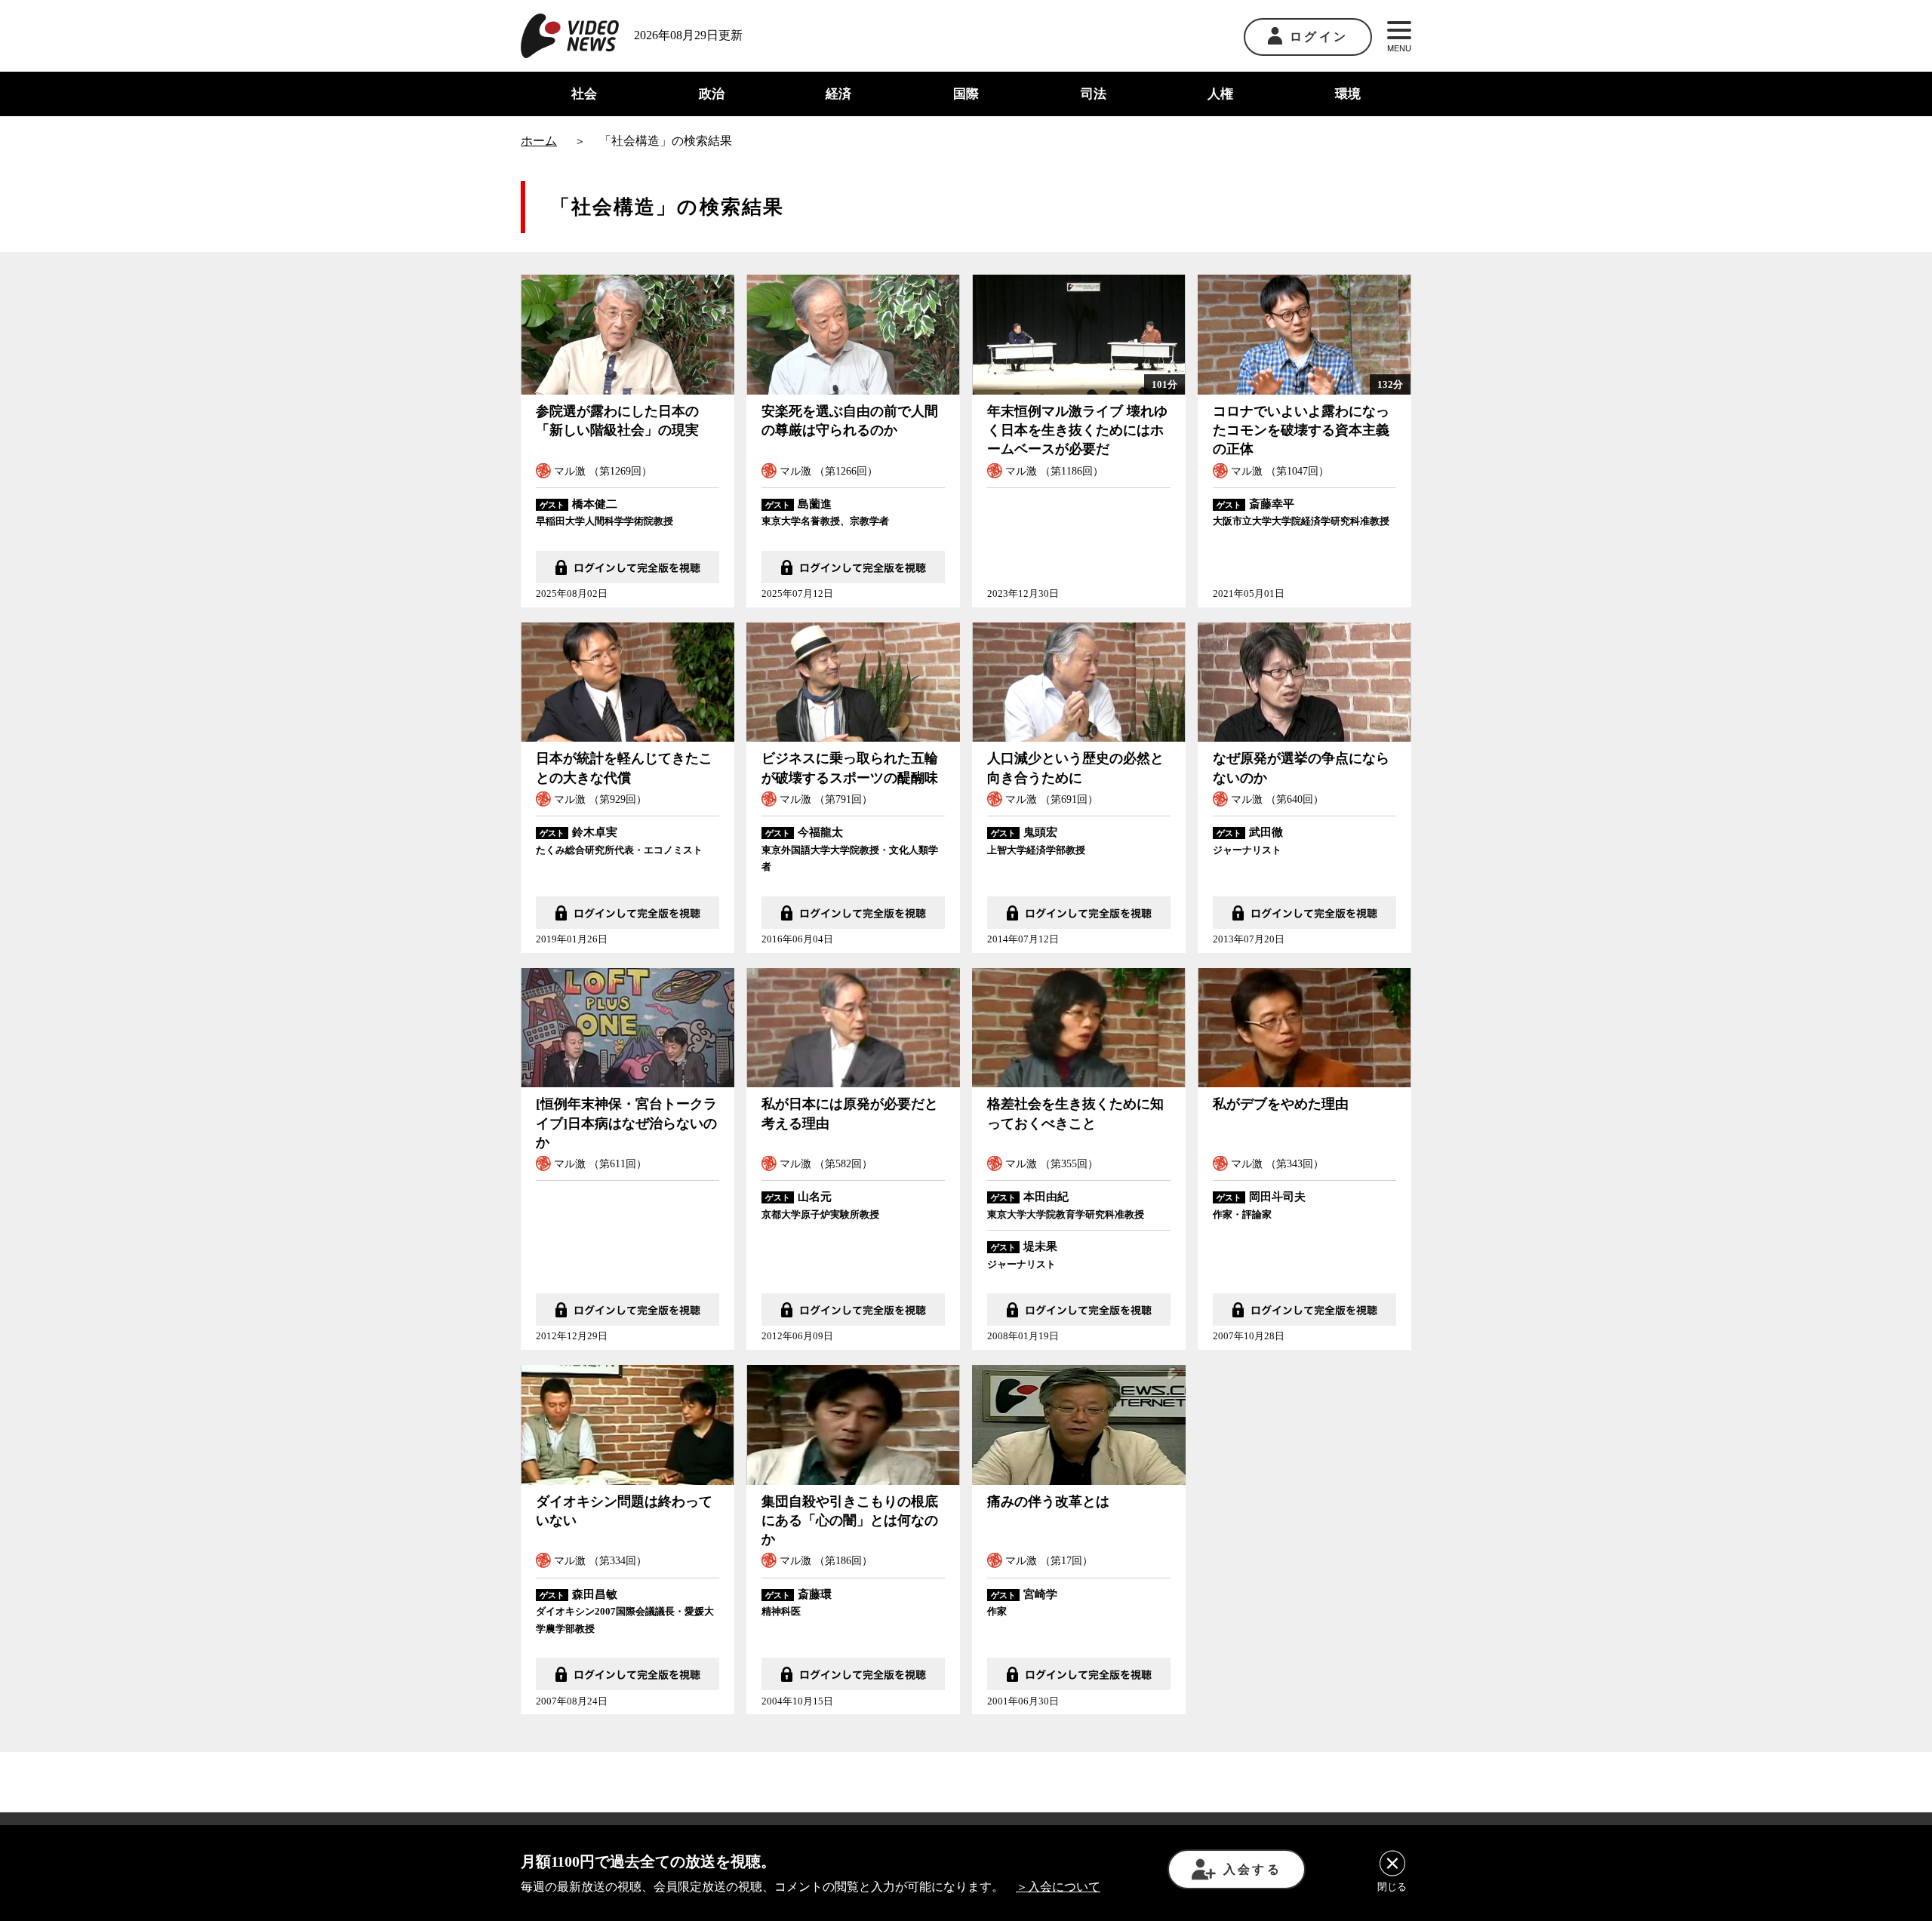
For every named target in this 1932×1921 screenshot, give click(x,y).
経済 (838, 94)
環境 (1348, 94)
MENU (1399, 48)
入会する (1252, 1869)
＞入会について (1058, 1887)
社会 (584, 94)
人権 (1220, 94)
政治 (712, 94)
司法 (1094, 94)
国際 (966, 94)
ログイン (1319, 37)
